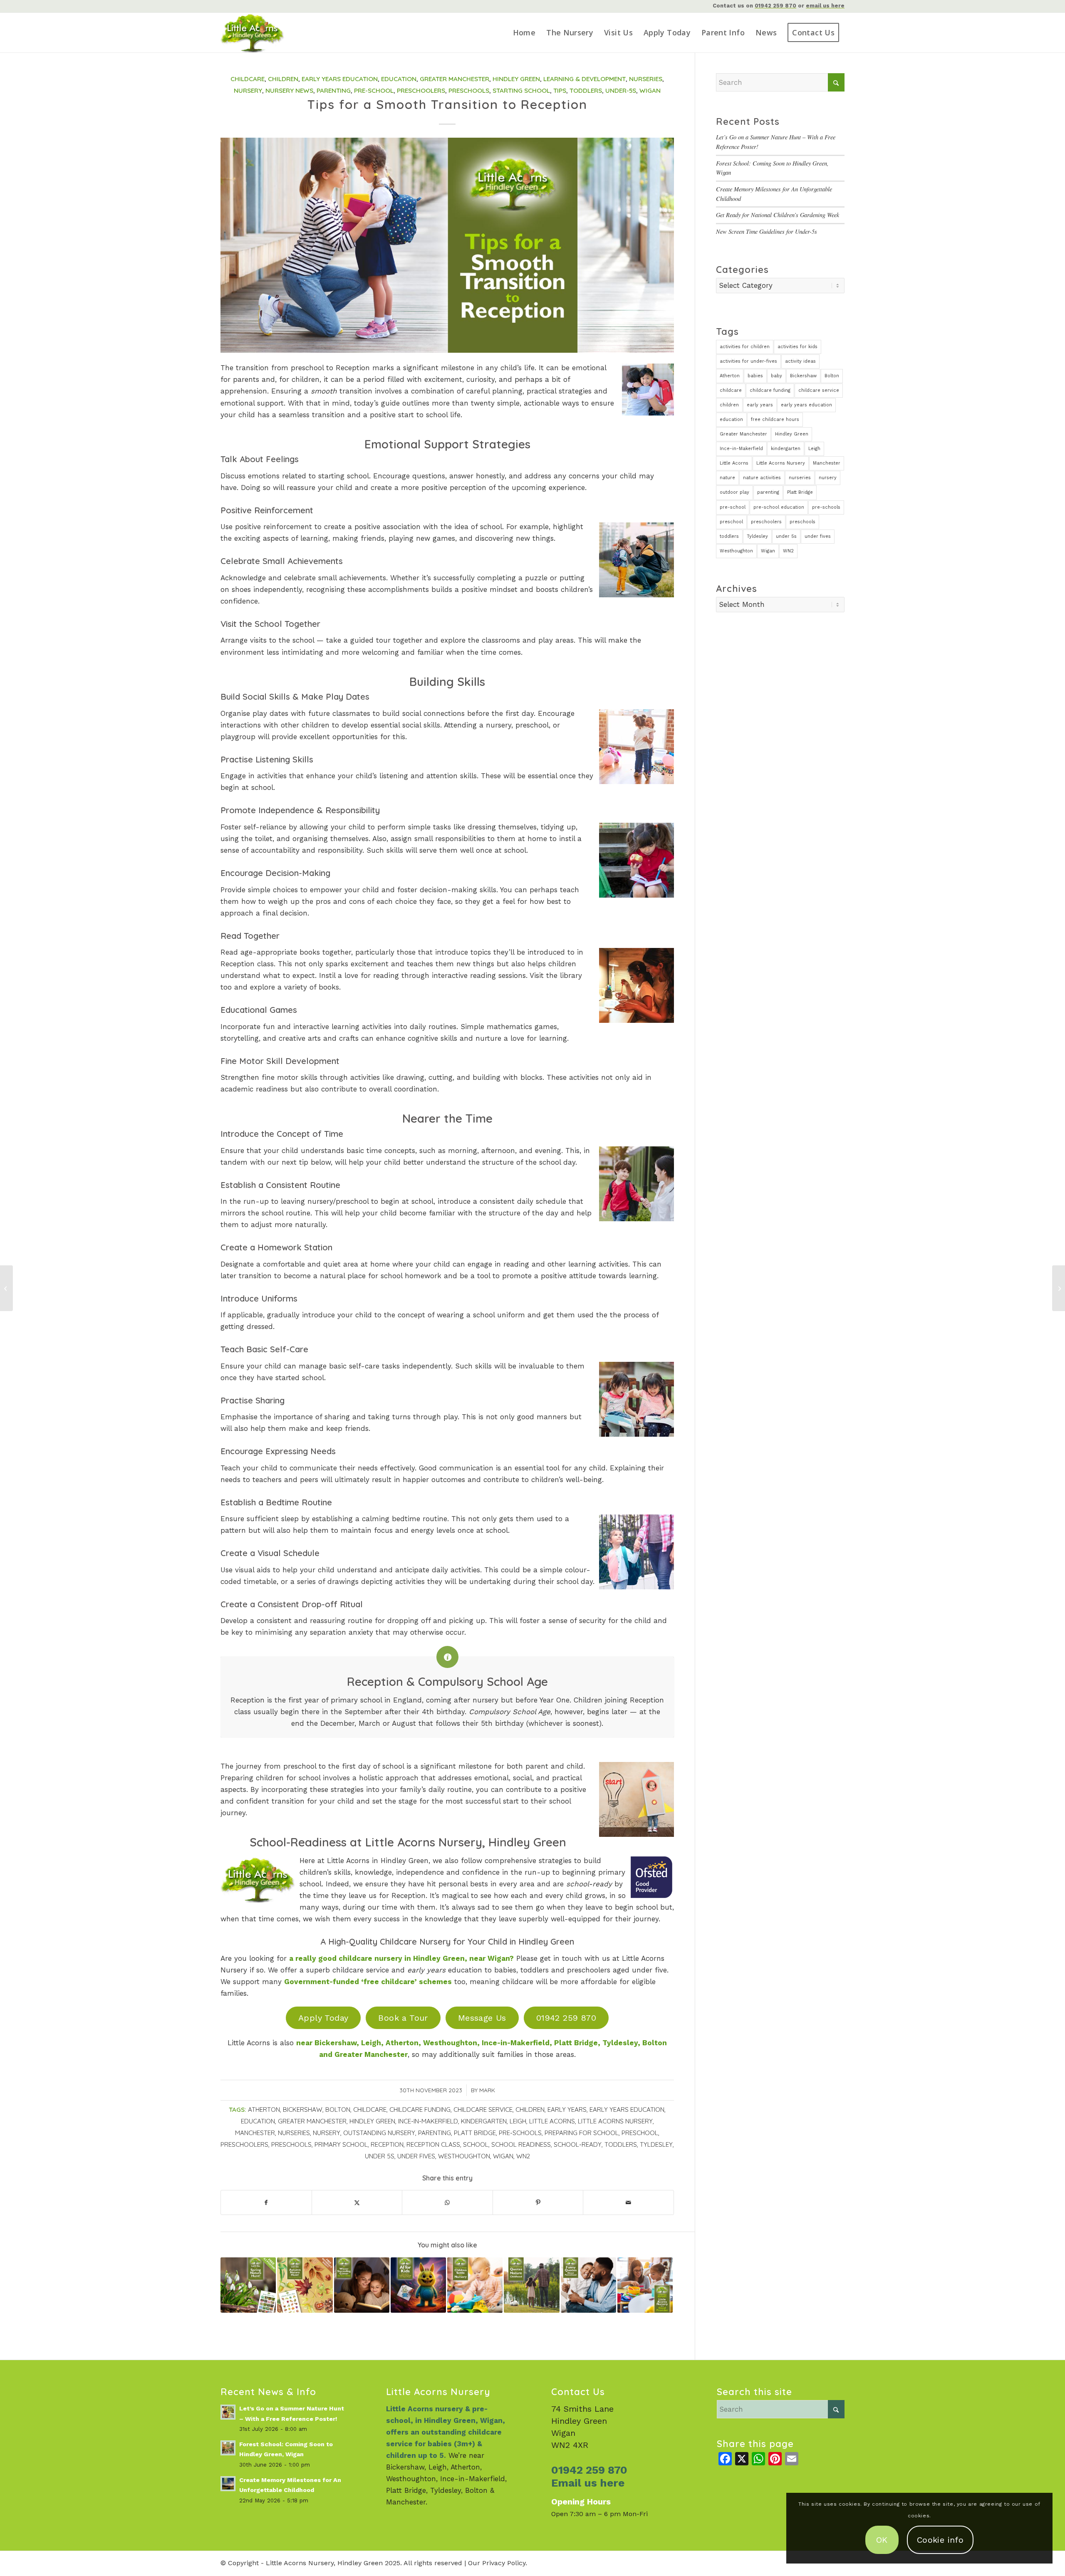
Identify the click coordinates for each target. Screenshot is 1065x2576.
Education (399, 79)
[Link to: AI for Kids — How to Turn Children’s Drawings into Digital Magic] (418, 2285)
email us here (825, 6)
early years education (627, 2110)
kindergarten (484, 2121)
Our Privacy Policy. (498, 2563)
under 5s (380, 2156)
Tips (560, 90)
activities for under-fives (748, 361)
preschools (291, 2144)
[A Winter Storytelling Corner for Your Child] (1059, 1288)
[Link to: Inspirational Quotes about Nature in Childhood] (531, 2285)
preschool (640, 2133)
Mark (487, 2090)
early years (567, 2110)
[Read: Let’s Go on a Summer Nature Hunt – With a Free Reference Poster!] (228, 2412)
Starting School (521, 90)
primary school (341, 2144)
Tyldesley (656, 2144)
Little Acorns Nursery (615, 2121)
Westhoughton (464, 2156)
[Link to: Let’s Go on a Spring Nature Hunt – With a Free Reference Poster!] (248, 2285)
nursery (327, 2133)
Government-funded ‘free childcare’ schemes (368, 1982)
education (258, 2121)
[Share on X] (357, 2202)
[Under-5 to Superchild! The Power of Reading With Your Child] (6, 1288)
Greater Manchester (454, 79)
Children (283, 79)
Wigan (650, 90)
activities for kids (798, 347)
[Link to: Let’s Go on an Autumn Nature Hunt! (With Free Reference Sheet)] (305, 2285)
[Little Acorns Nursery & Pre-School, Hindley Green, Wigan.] (264, 33)
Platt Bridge (475, 2133)
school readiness (521, 2144)
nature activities (762, 478)
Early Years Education (340, 79)
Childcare (248, 79)
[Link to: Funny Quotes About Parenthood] (588, 2285)
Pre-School (374, 90)
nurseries (294, 2133)
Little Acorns (552, 2121)
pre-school (733, 507)
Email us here (588, 2483)
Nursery (248, 90)
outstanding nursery (379, 2133)
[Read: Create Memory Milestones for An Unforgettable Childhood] (228, 2484)
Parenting (334, 90)
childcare (370, 2110)
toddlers (621, 2144)
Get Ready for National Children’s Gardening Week (778, 215)
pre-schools (520, 2133)
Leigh (518, 2121)
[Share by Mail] (628, 2202)
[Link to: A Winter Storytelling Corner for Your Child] (362, 2285)
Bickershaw (303, 2110)
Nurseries (646, 79)
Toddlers (586, 90)
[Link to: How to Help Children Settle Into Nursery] (475, 2285)
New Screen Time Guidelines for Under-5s (767, 231)
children (530, 2110)
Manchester (255, 2133)
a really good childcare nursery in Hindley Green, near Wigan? (401, 1958)
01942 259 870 (775, 6)
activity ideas (800, 361)
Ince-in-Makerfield (428, 2121)
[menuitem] (524, 33)
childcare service (483, 2110)
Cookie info (940, 2540)
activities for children (745, 347)
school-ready (578, 2144)
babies (755, 376)
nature (727, 478)
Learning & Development (585, 79)
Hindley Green (516, 79)
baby (776, 376)
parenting (435, 2133)
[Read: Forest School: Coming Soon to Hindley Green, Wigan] (228, 2448)
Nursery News (289, 90)
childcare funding (420, 2110)
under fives (416, 2156)
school (476, 2144)
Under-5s (621, 90)
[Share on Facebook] (266, 2202)
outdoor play (734, 492)
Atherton (264, 2110)
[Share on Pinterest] (538, 2202)
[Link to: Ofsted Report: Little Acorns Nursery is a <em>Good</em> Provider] (645, 2285)
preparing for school (582, 2133)
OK (882, 2540)
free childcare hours (775, 419)
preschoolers (244, 2144)
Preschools (469, 90)
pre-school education (779, 507)
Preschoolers (421, 90)
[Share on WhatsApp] (447, 2202)
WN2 (523, 2156)
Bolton (338, 2110)
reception (387, 2144)
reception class (433, 2144)
